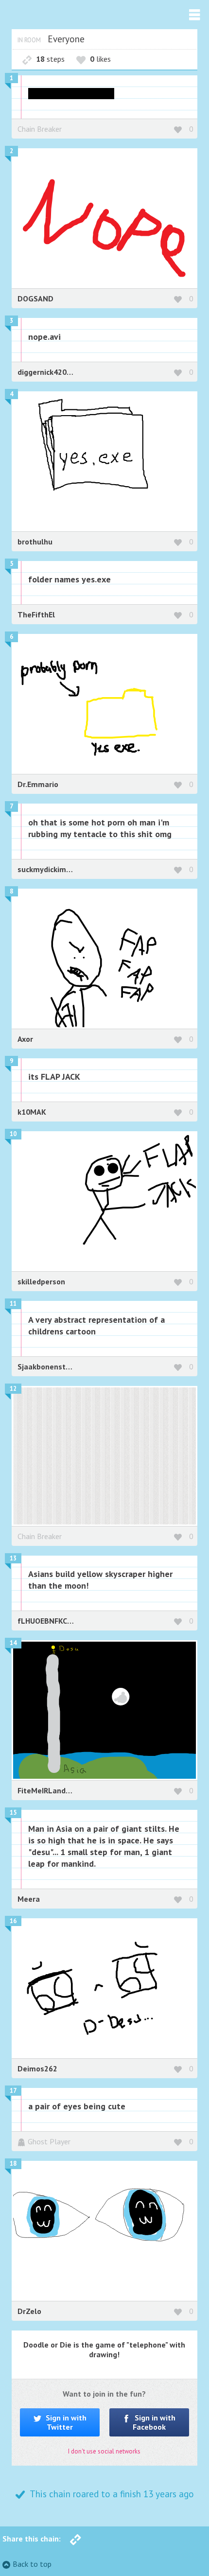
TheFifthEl (36, 614)
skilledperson (41, 1281)
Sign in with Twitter (65, 2422)
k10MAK (32, 1112)
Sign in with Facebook (154, 2422)
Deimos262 (37, 2068)
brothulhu (35, 542)
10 (13, 1134)
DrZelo (29, 2311)
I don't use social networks (104, 2451)
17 (13, 2091)
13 (13, 1558)
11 (13, 1304)
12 (13, 1389)
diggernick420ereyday (56, 372)
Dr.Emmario (38, 784)
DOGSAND (35, 298)
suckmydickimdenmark (57, 869)
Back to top (32, 2564)
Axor (25, 1039)
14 (13, 1643)
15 (13, 1813)
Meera (29, 1899)
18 (13, 2164)
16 (13, 1921)
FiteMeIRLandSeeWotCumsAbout (76, 1790)
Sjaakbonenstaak (48, 1367)
